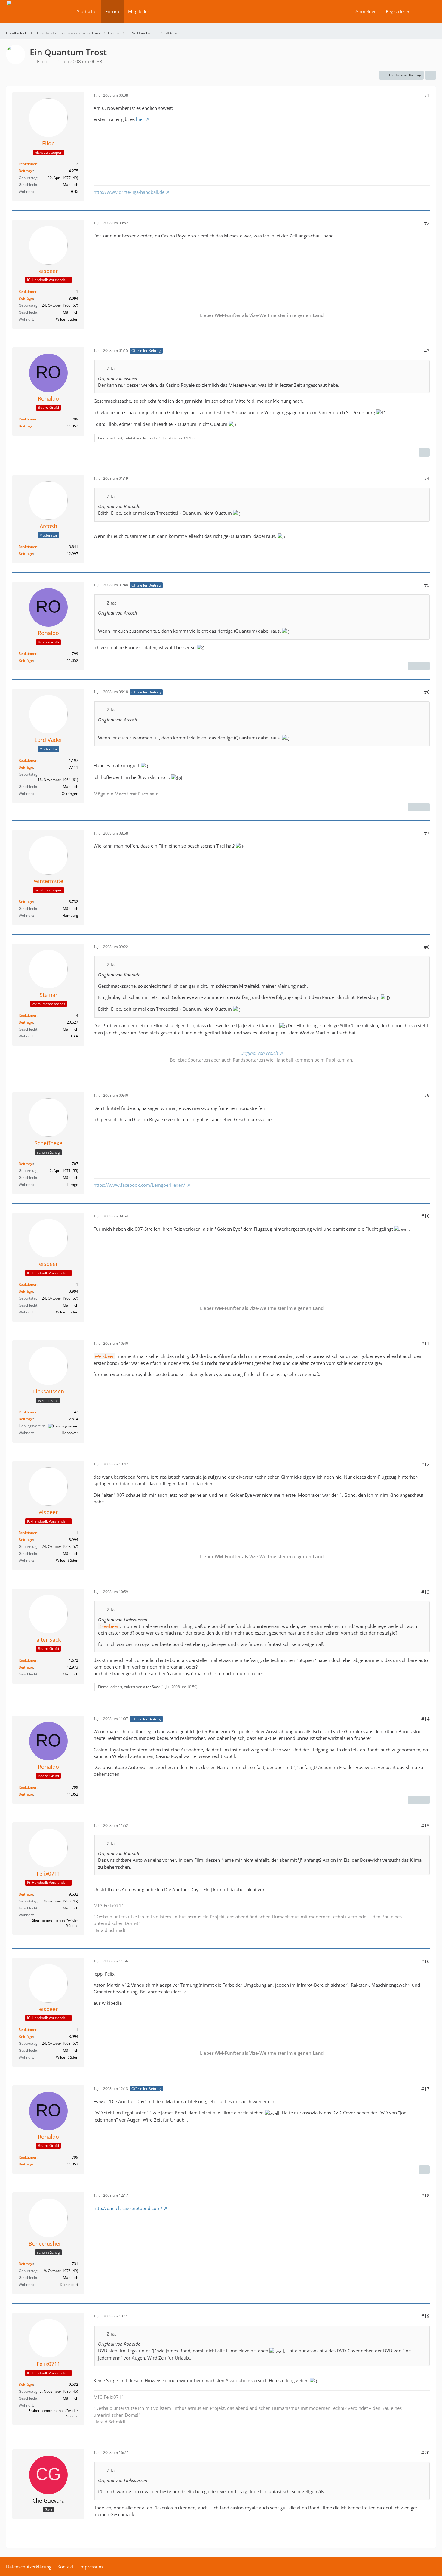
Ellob (42, 61)
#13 (425, 1592)
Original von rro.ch (259, 1053)
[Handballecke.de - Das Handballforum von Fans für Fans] (39, 15)
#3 (427, 351)
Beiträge (26, 171)
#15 (425, 1826)
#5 (427, 585)
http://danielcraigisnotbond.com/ (128, 2208)
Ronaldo (150, 438)
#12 (425, 1464)
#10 (425, 1216)
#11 (425, 1344)
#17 (425, 2089)
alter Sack (151, 1687)
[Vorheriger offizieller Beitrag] (413, 666)
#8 (427, 947)
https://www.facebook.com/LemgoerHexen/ (139, 1185)
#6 (427, 692)
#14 (425, 1719)
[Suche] (425, 11)
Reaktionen (28, 164)
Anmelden (366, 11)
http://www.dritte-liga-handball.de (129, 192)
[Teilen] (431, 75)
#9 (427, 1095)
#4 (427, 478)
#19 (425, 2316)
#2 (427, 223)
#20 (425, 2453)
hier (140, 119)
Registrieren (398, 11)
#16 (425, 1961)
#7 (427, 833)
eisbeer (106, 1356)
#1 (427, 95)
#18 (425, 2196)
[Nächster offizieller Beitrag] (424, 452)
